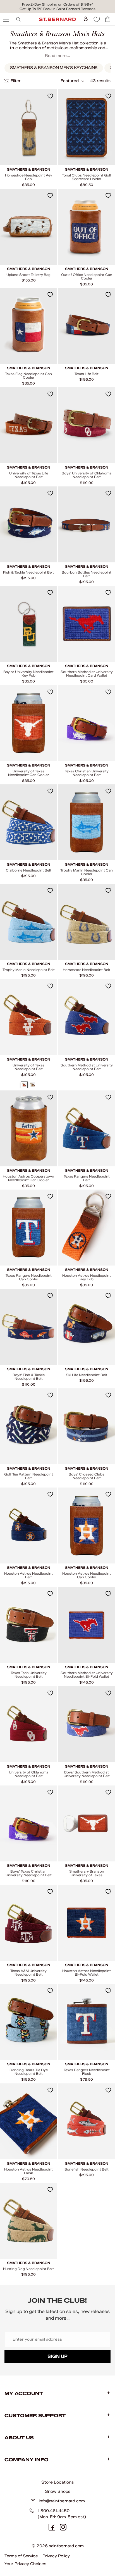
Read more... (57, 56)
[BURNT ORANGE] (24, 1085)
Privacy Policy (56, 2556)
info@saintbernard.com (62, 2501)
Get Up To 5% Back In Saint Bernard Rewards (57, 9)
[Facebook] (52, 2527)
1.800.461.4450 (54, 2511)
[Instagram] (63, 2527)
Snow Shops (58, 2491)
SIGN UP (57, 2356)
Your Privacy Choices (25, 2564)
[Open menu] (6, 19)
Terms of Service (21, 2556)
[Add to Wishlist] (50, 96)
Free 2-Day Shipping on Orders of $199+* (58, 4)
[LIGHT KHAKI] (33, 1085)
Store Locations (57, 2482)
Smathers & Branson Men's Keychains (54, 68)
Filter (16, 81)
